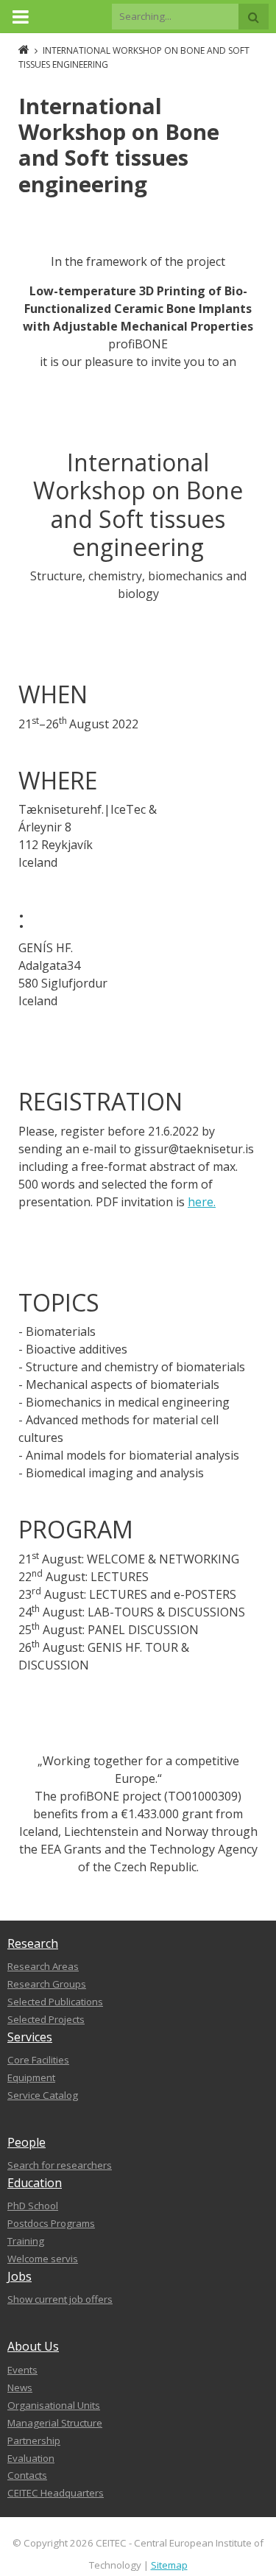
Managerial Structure (55, 2423)
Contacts (27, 2475)
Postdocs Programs (51, 2223)
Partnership (34, 2440)
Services (30, 2037)
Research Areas (43, 1966)
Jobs (20, 2276)
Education (35, 2183)
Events (22, 2370)
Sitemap (169, 2565)
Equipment (31, 2077)
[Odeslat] (254, 17)
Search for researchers (60, 2165)
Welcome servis (43, 2259)
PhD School (33, 2206)
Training (26, 2241)
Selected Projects (46, 2019)
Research (33, 1943)
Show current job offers (60, 2299)
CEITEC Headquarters (56, 2493)
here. (202, 1202)
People (26, 2142)
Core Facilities (38, 2060)
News (20, 2387)
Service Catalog (43, 2095)
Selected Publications (55, 2002)
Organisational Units (54, 2405)
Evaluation (31, 2458)
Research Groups (47, 1984)
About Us (33, 2346)
